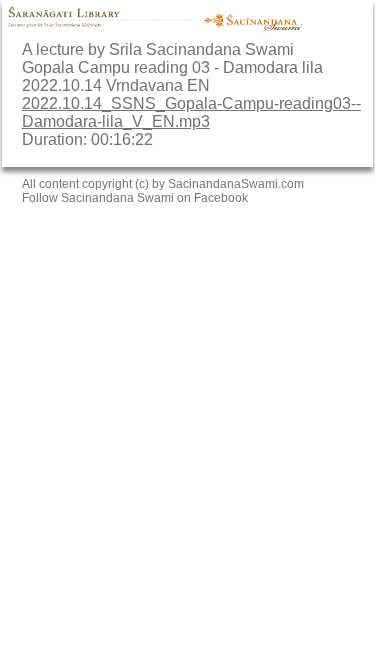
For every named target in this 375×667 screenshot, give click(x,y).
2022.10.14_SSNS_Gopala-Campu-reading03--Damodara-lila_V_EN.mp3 (191, 112)
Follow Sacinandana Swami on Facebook (135, 198)
